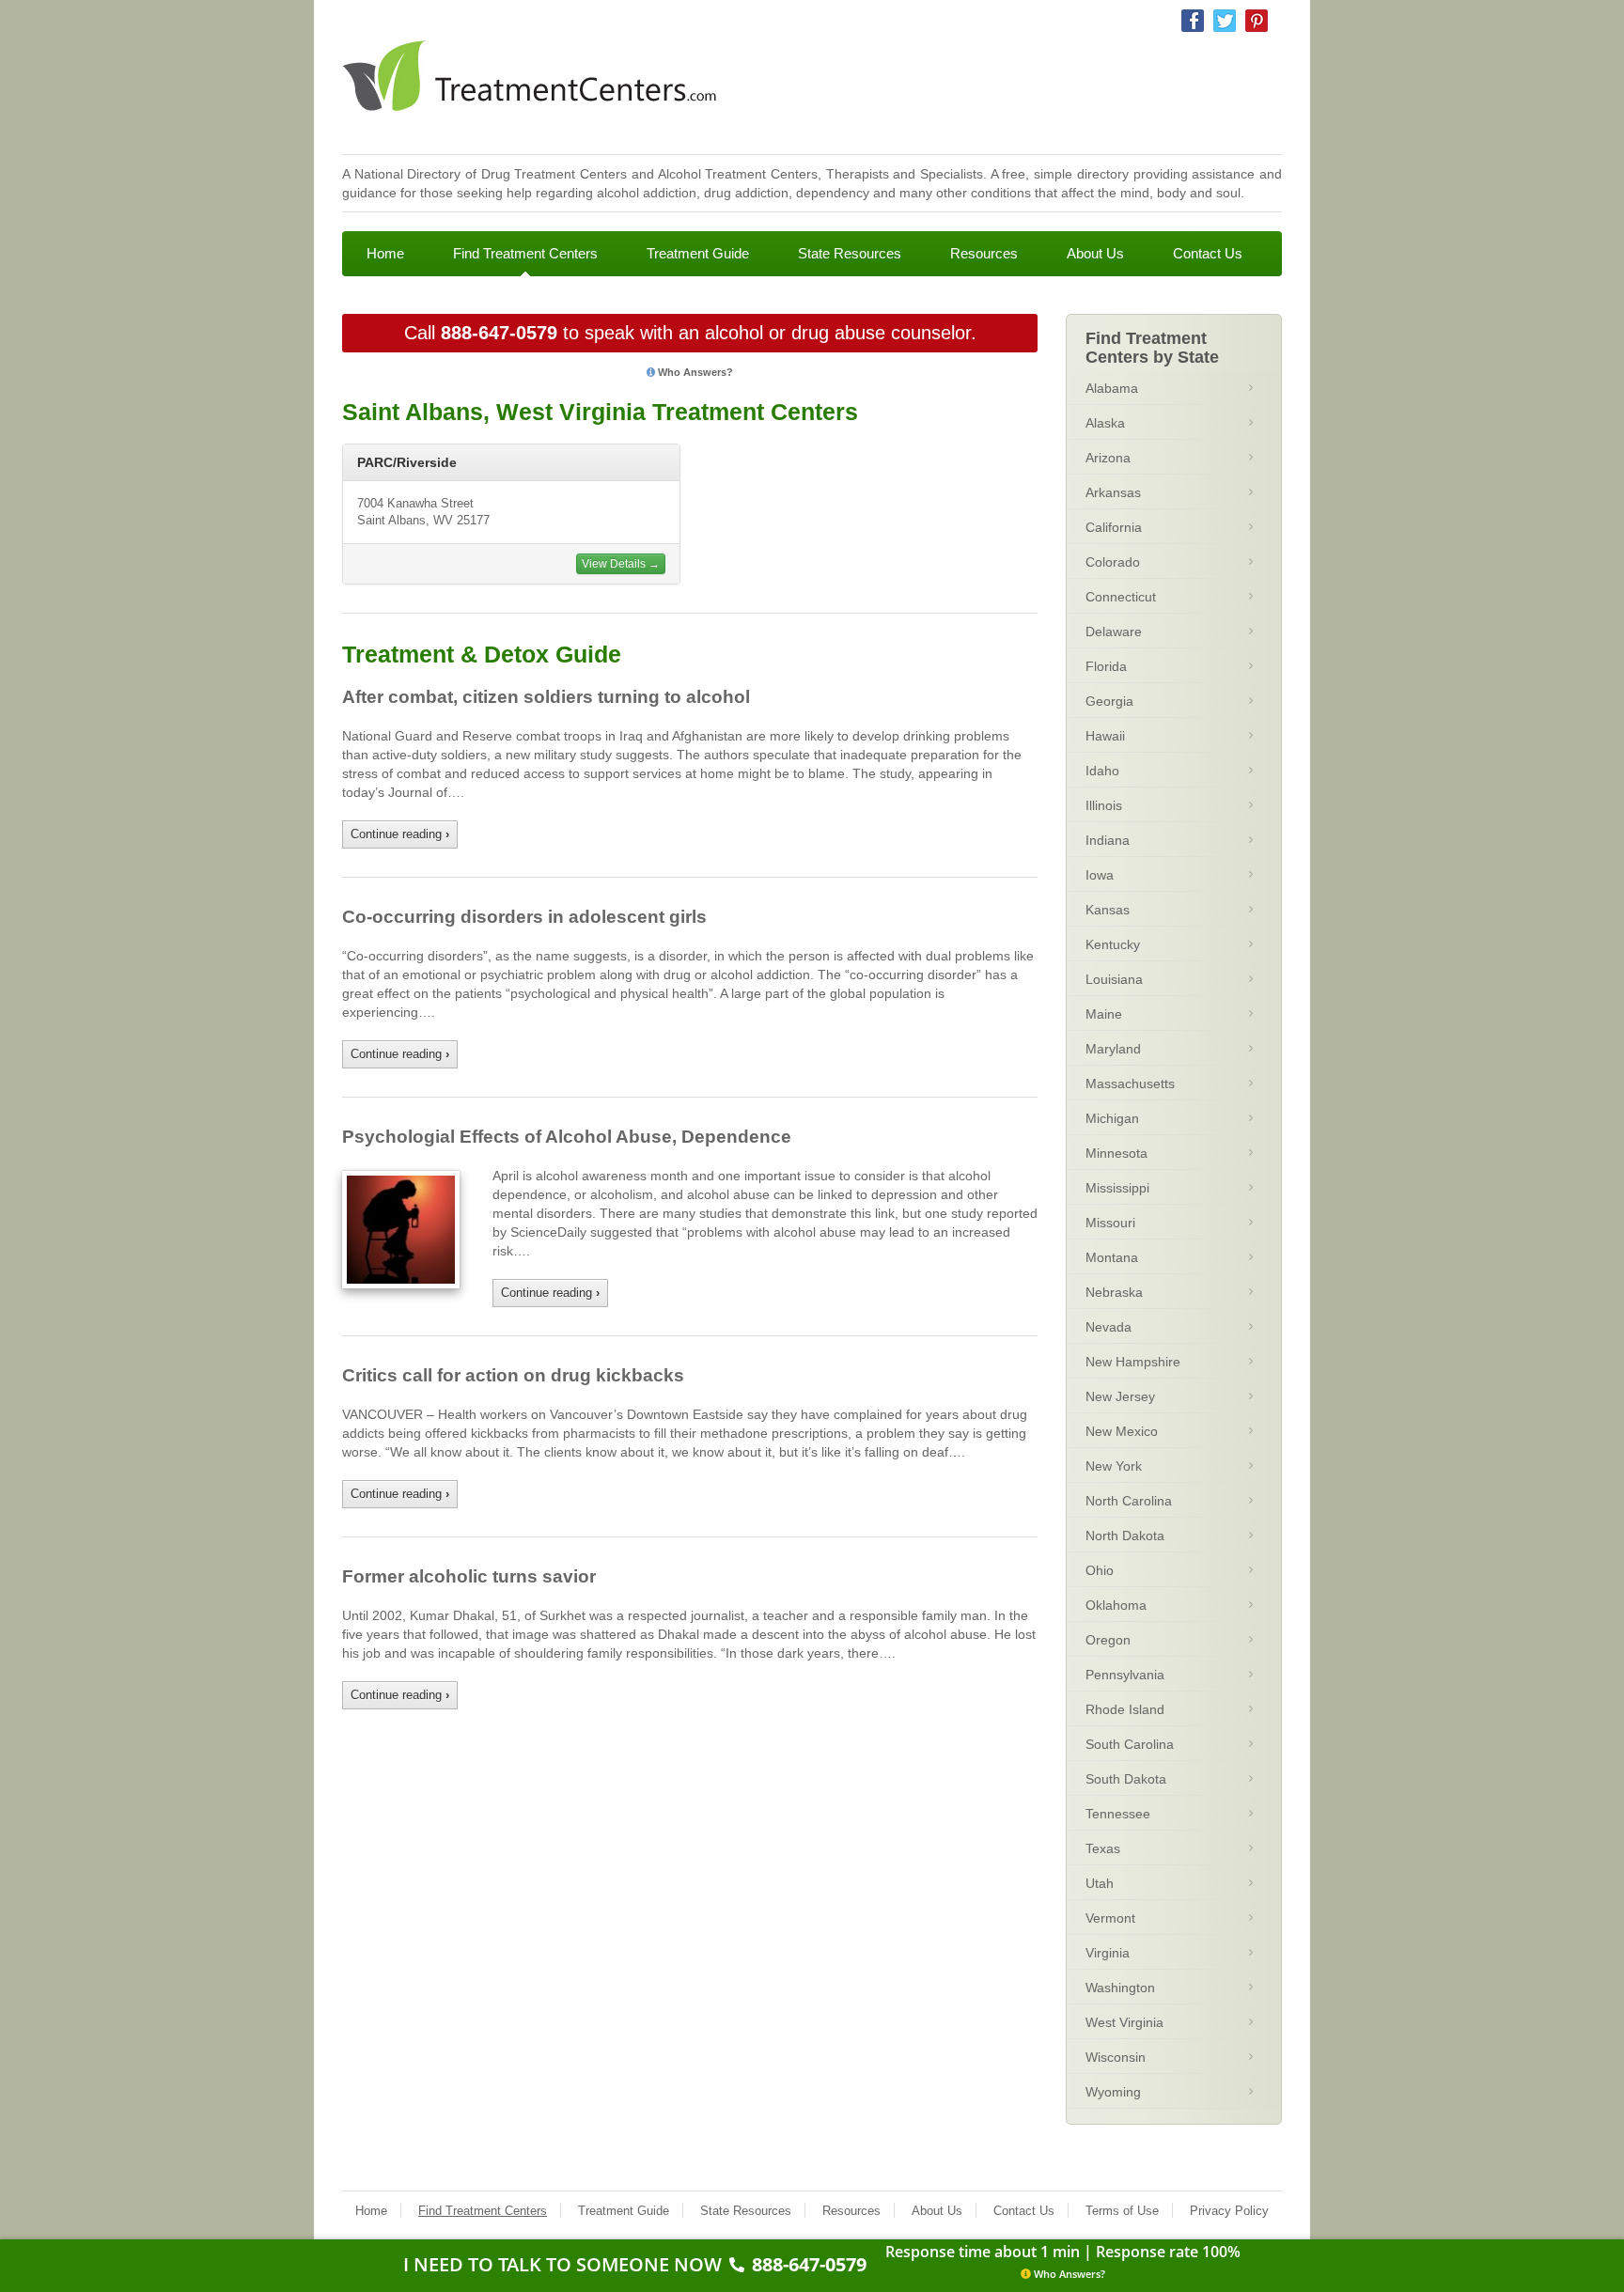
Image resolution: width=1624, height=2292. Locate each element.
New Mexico (1122, 1431)
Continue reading (400, 834)
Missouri (1110, 1223)
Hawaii (1105, 736)
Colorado (1113, 562)
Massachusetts (1130, 1084)
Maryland (1113, 1049)
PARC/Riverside (407, 462)
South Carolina (1130, 1744)
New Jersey (1120, 1396)
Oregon (1108, 1640)
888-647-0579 (499, 333)
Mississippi (1117, 1188)
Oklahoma (1116, 1605)
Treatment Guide (698, 253)
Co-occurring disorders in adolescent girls (524, 917)
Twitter (1225, 21)
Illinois (1104, 805)
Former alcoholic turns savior (469, 1576)
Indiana (1108, 840)
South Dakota (1126, 1779)
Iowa (1100, 875)
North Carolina (1129, 1501)
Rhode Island (1125, 1709)
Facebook (1193, 21)
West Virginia (1124, 2022)
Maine (1104, 1014)
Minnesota (1116, 1153)
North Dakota (1125, 1536)
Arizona (1108, 458)
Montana (1112, 1257)
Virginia (1108, 1953)
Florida (1106, 666)
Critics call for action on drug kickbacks (513, 1375)
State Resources (850, 253)
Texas (1103, 1848)
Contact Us (1208, 253)
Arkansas (1113, 492)
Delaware (1114, 631)
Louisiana (1114, 979)
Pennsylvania (1125, 1675)
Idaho (1102, 771)
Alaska (1105, 423)
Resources (984, 253)
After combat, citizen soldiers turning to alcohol (546, 697)
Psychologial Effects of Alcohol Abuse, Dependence (567, 1137)
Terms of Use (1122, 2211)
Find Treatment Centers (525, 253)
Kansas (1108, 910)
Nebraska (1114, 1292)
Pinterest (1257, 21)
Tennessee (1118, 1814)
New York (1114, 1466)
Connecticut (1121, 597)
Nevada (1109, 1327)
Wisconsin (1116, 2057)
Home (385, 253)
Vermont (1110, 1918)
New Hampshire (1133, 1362)
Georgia (1109, 701)
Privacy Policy (1229, 2211)
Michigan (1112, 1118)
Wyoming (1113, 2092)
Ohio (1100, 1570)
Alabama (1112, 388)
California (1114, 527)
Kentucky (1113, 944)
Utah (1100, 1883)
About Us (1095, 253)
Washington (1120, 1988)
